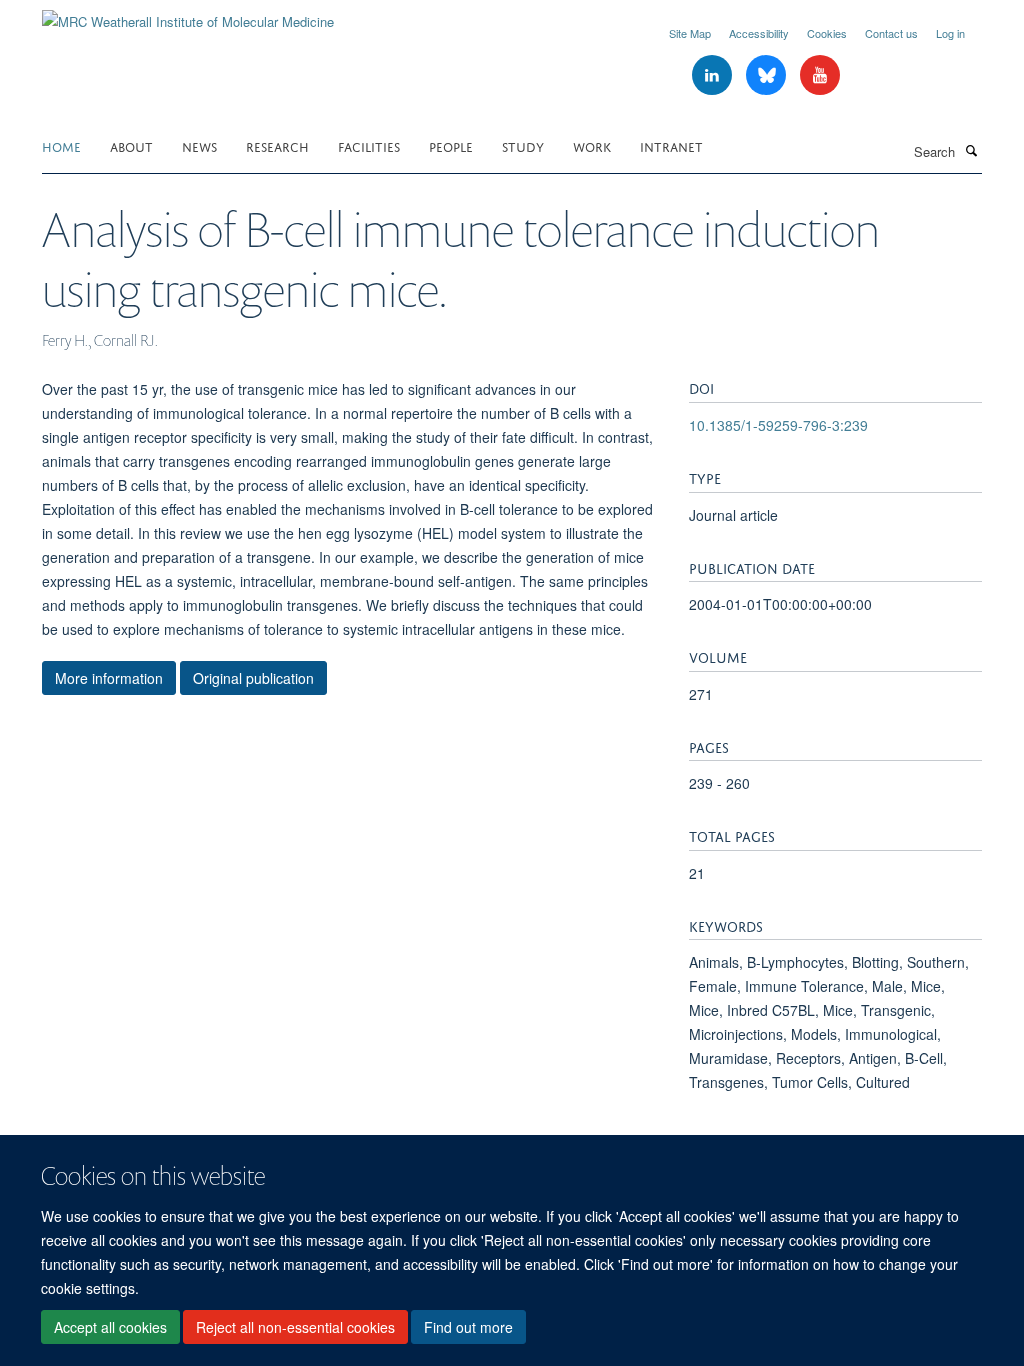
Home (61, 145)
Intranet (671, 145)
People (451, 145)
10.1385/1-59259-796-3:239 (778, 425)
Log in (950, 33)
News (199, 145)
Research (277, 145)
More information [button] (109, 678)
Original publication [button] (253, 678)
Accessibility (759, 33)
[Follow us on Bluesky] (768, 75)
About (131, 145)
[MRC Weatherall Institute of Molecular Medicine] (188, 14)
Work (592, 145)
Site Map (690, 33)
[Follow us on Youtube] (820, 75)
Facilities (369, 145)
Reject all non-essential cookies (295, 1327)
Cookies (827, 33)
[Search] (971, 150)
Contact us (891, 33)
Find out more (468, 1327)
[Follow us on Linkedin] (714, 75)
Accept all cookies (110, 1327)
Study (523, 145)
